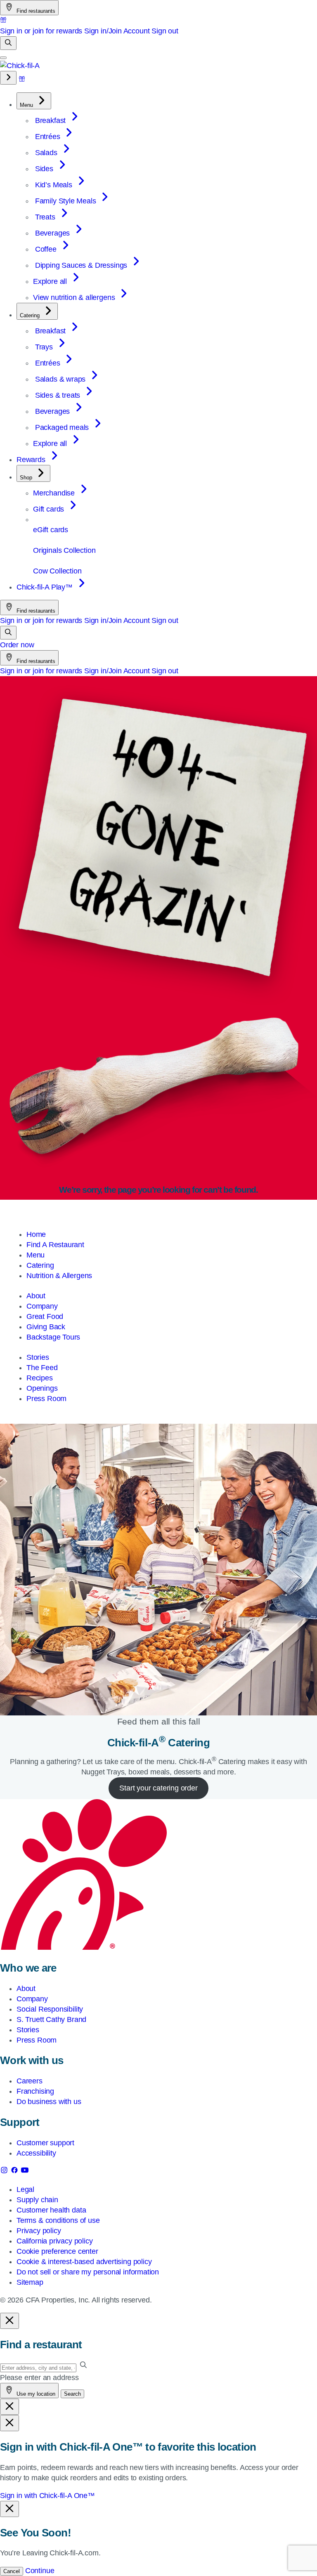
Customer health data (51, 2210)
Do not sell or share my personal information (88, 2272)
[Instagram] (5, 2172)
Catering (40, 1265)
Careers (30, 2081)
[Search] (8, 43)
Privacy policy (39, 2231)
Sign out (165, 31)
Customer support (45, 2143)
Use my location (35, 2394)
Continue (40, 2571)
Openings (42, 1388)
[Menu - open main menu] (3, 58)
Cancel (12, 2571)
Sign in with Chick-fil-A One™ (47, 2496)
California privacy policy (55, 2241)
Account (137, 31)
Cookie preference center (57, 2251)
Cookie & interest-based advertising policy (84, 2262)
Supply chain (37, 2200)
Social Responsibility (50, 2009)
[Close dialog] (9, 2321)
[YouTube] (25, 2172)
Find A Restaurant (55, 1245)
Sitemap (30, 2282)
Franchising (35, 2091)
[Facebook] (15, 2172)
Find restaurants (35, 11)
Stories (38, 1357)
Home (36, 1234)
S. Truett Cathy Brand (51, 2019)
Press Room (46, 1399)
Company (42, 1306)
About (36, 1296)
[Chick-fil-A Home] (20, 66)
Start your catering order (158, 1788)
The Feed (42, 1368)
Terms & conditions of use (58, 2220)
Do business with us (49, 2102)
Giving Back (46, 1327)
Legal (25, 2189)
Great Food (45, 1316)
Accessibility (36, 2153)
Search (72, 2394)
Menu (35, 1255)
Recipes (40, 1378)
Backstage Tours (53, 1337)
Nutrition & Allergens (59, 1276)
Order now (17, 645)
